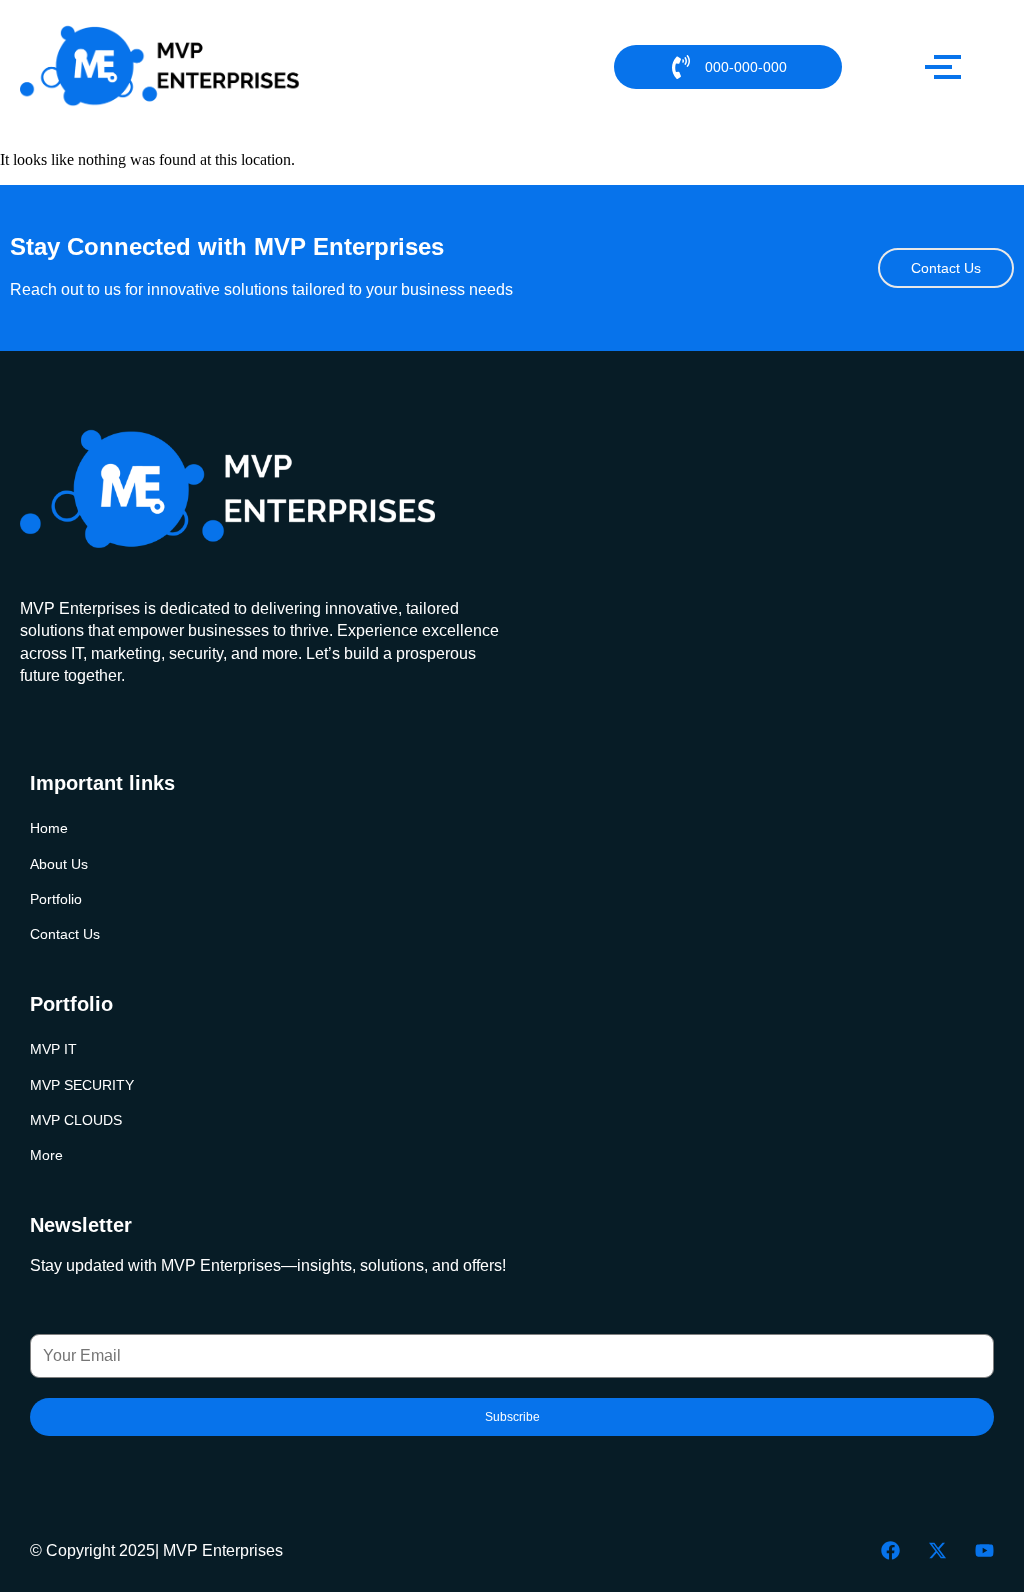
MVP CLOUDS (76, 1120)
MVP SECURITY (82, 1085)
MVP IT (53, 1049)
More (46, 1155)
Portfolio (56, 899)
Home (49, 828)
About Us (59, 864)
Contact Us (65, 934)
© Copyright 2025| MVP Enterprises (156, 1550)
